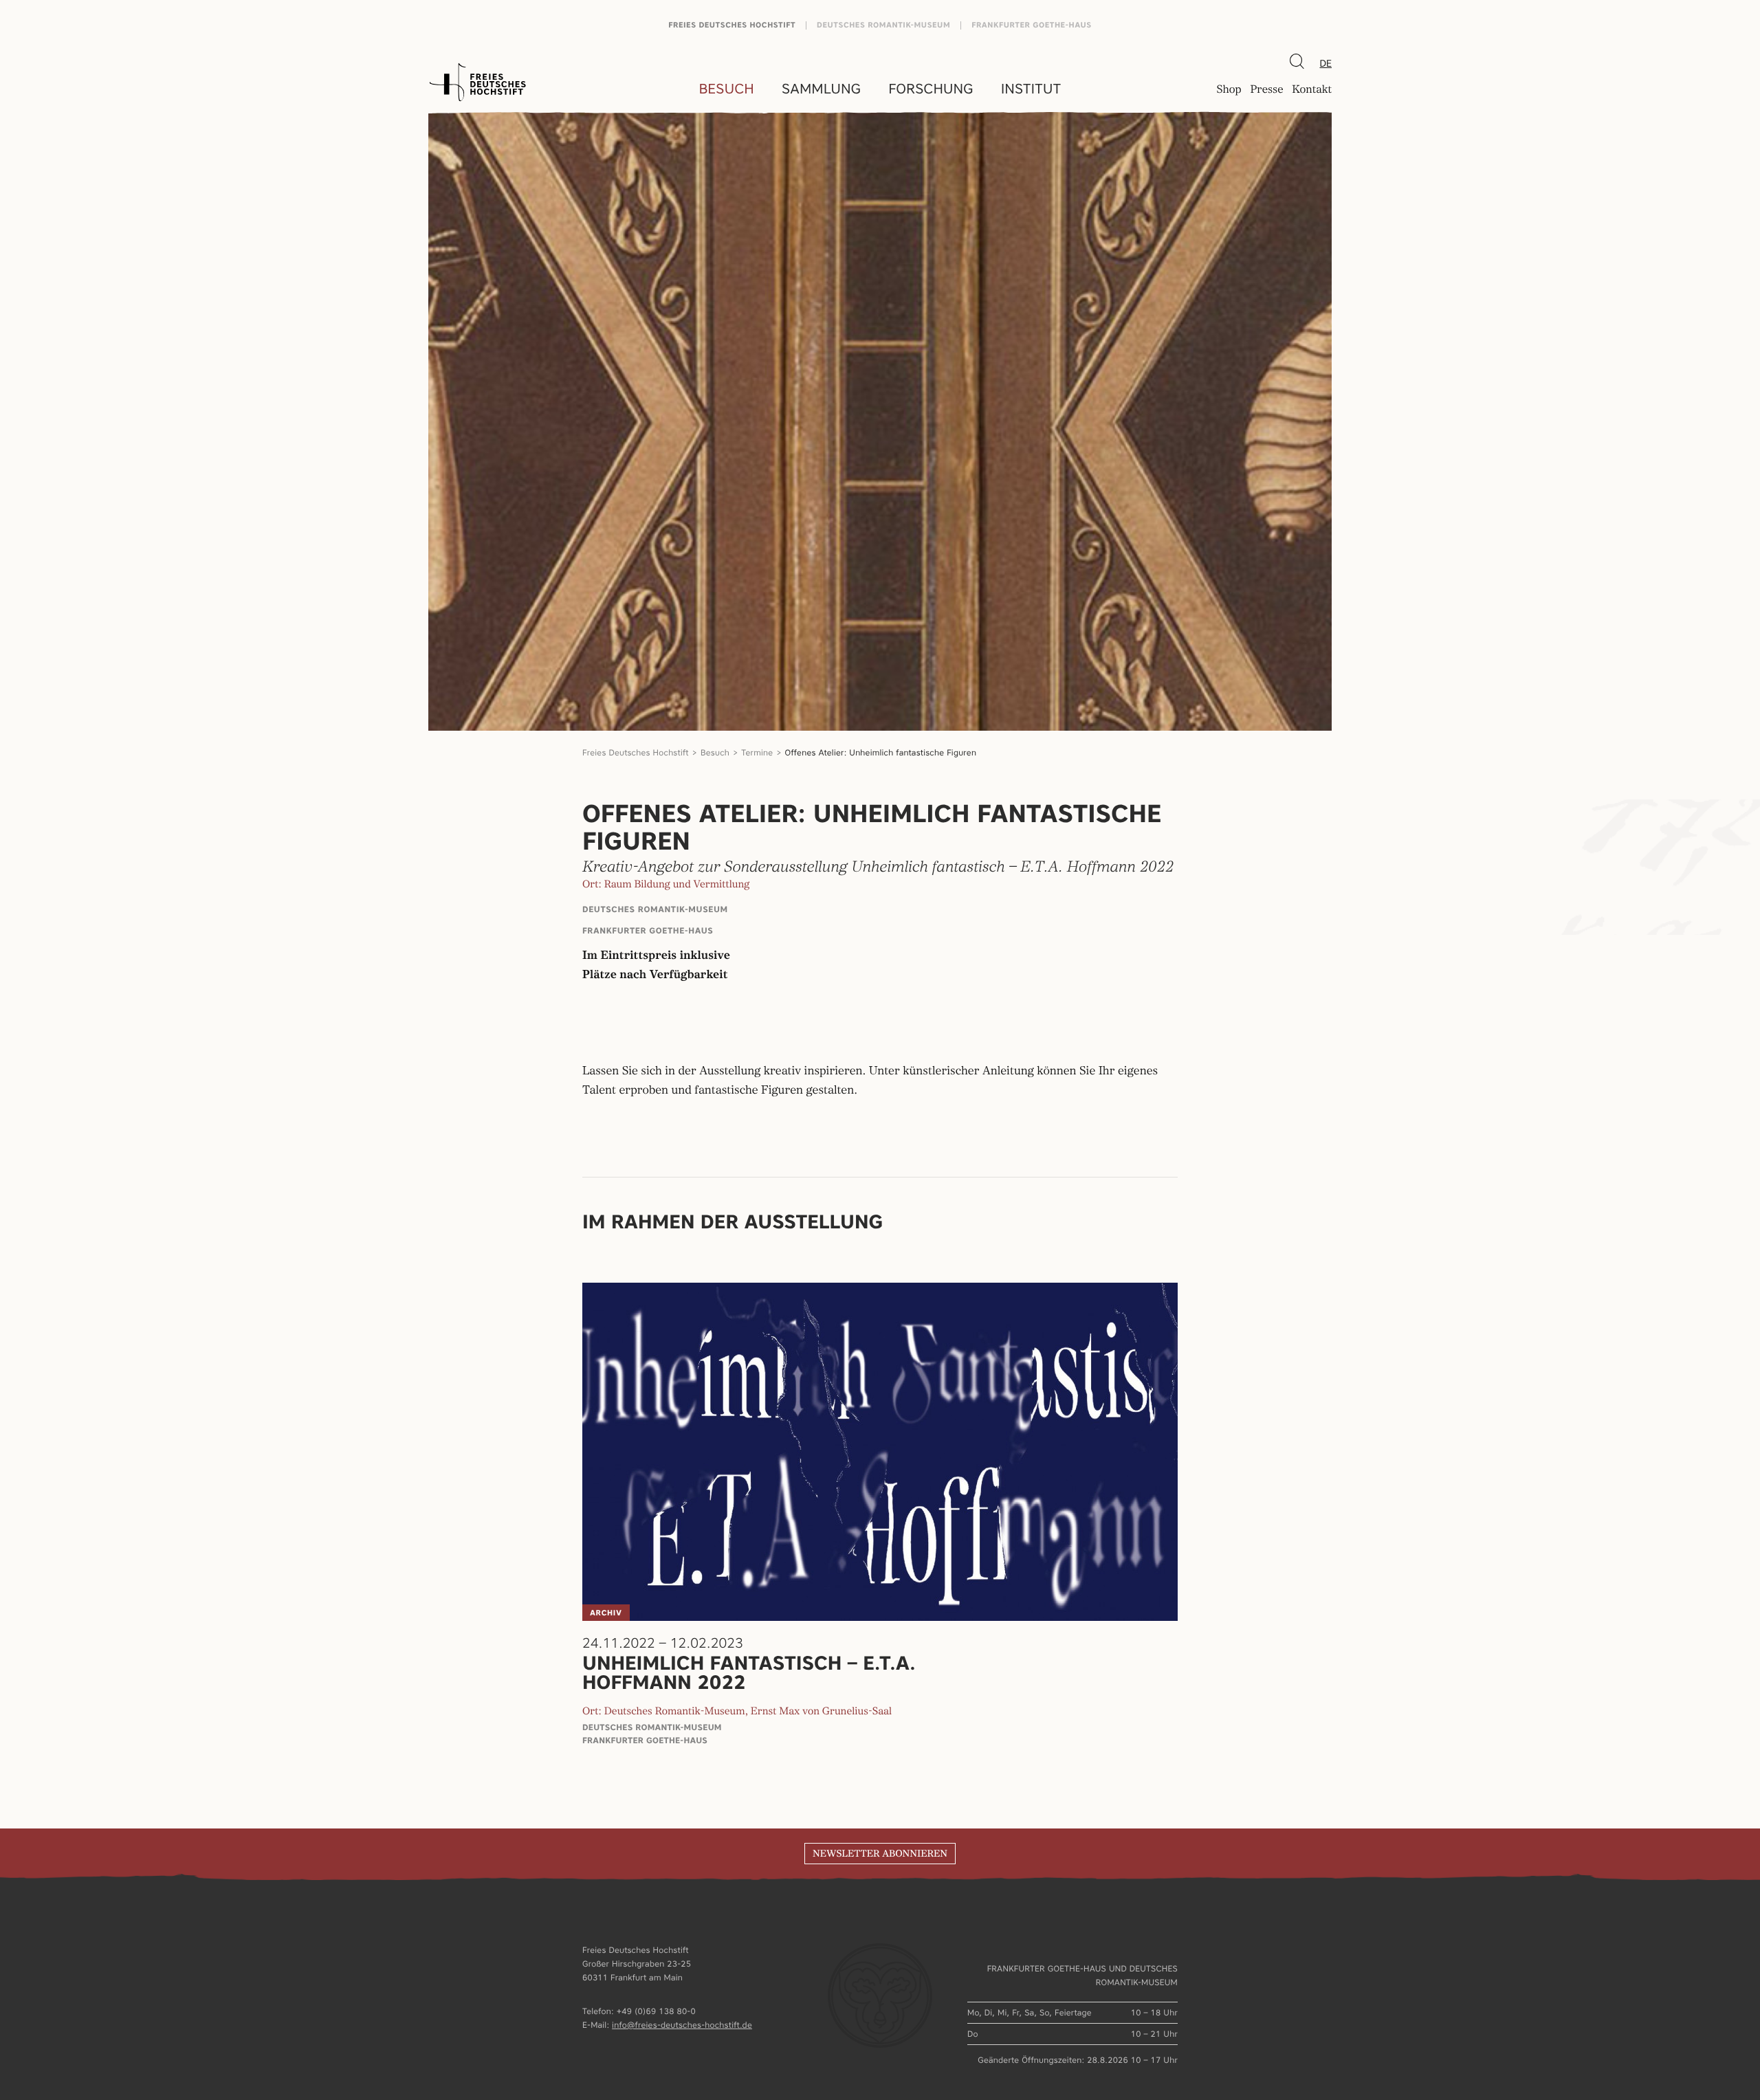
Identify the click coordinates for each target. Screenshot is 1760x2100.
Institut (1031, 89)
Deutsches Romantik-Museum (883, 25)
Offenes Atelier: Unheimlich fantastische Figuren (881, 752)
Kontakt (1312, 90)
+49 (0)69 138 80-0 (656, 2011)
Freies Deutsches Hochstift (732, 25)
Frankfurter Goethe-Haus (1032, 25)
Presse (1266, 90)
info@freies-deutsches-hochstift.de (682, 2025)
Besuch (727, 89)
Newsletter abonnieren (880, 1854)
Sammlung (821, 89)
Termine (757, 752)
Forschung (931, 89)
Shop (1229, 90)
